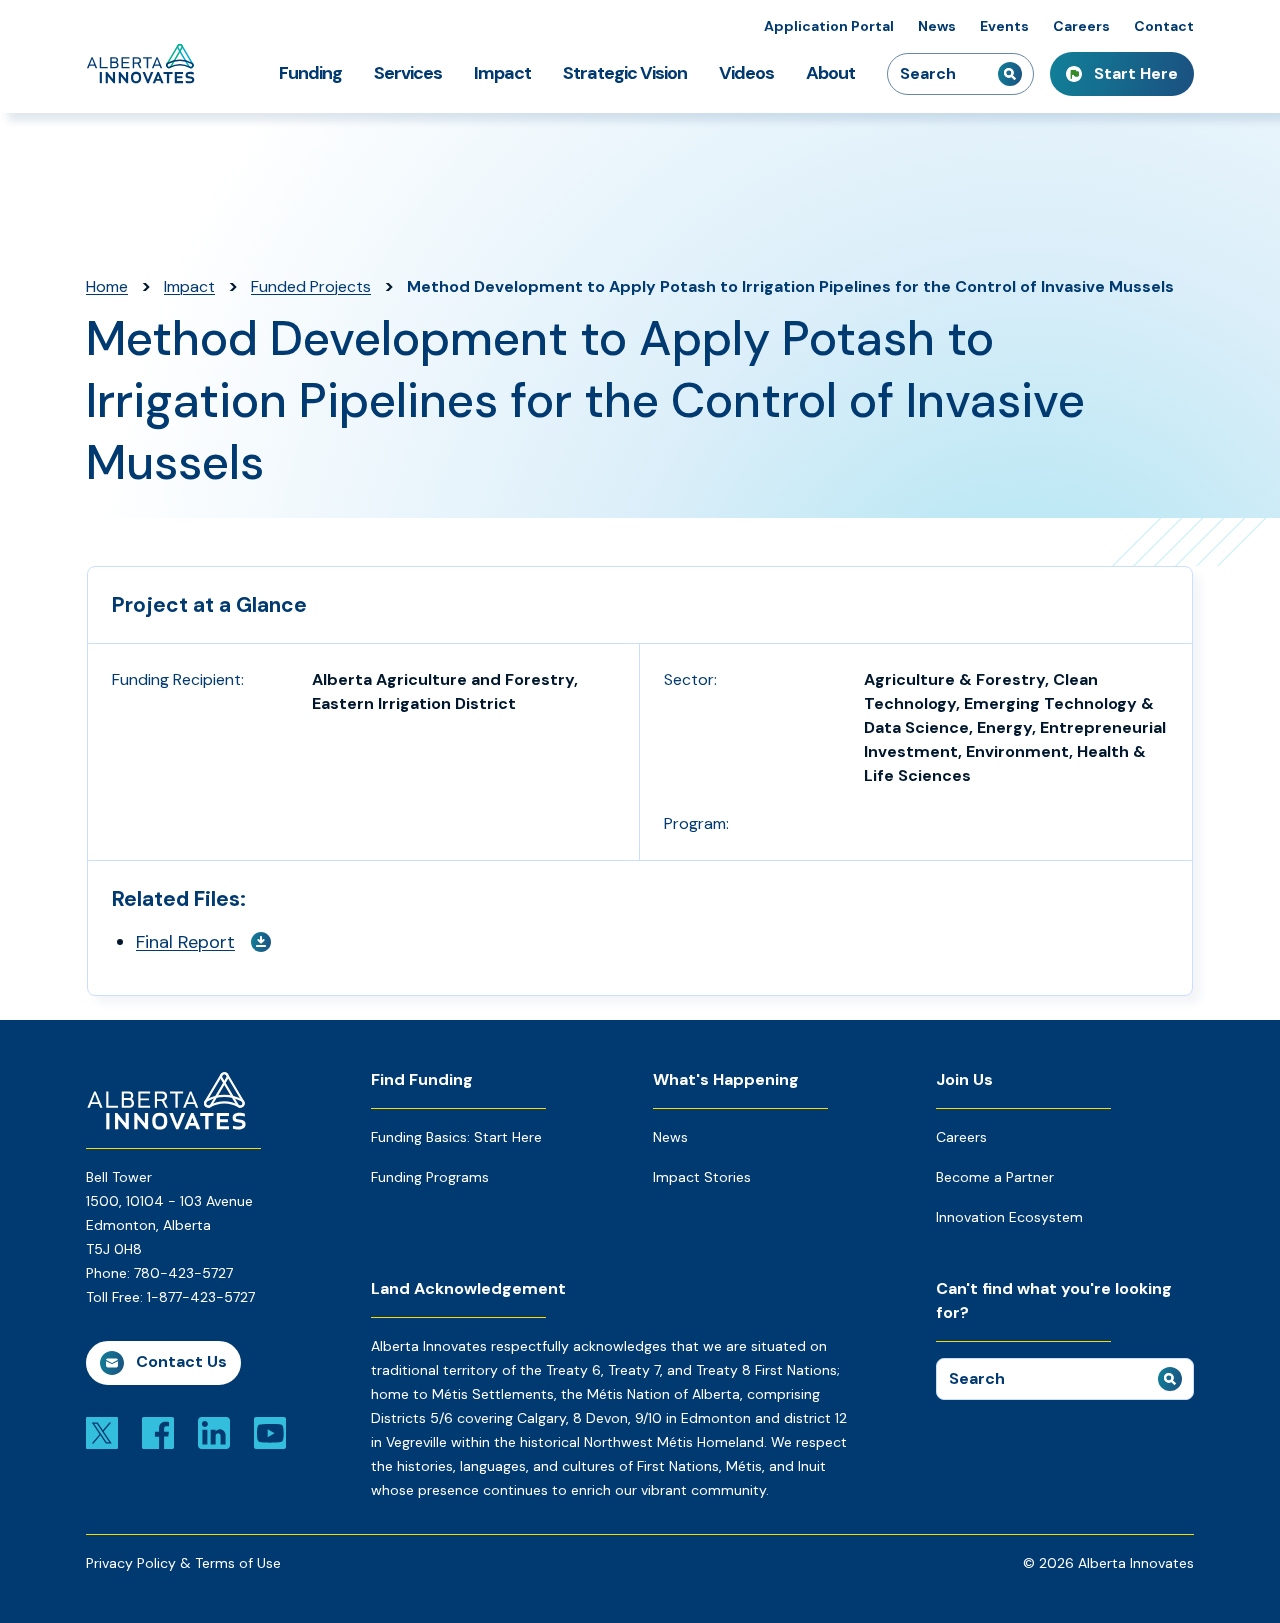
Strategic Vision (625, 73)
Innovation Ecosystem (1009, 1217)
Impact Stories (702, 1177)
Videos (746, 73)
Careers (1081, 26)
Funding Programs (430, 1177)
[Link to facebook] (158, 1432)
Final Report (185, 942)
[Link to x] (102, 1432)
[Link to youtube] (270, 1432)
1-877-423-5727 (201, 1297)
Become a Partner (995, 1177)
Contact (1164, 26)
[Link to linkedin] (214, 1432)
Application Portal (829, 26)
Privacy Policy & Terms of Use (183, 1563)
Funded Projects (311, 286)
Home (107, 286)
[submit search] (1010, 74)
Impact (502, 73)
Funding (310, 73)
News (937, 26)
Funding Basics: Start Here (456, 1137)
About (830, 73)
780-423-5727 (183, 1273)
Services (408, 73)
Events (1004, 26)
